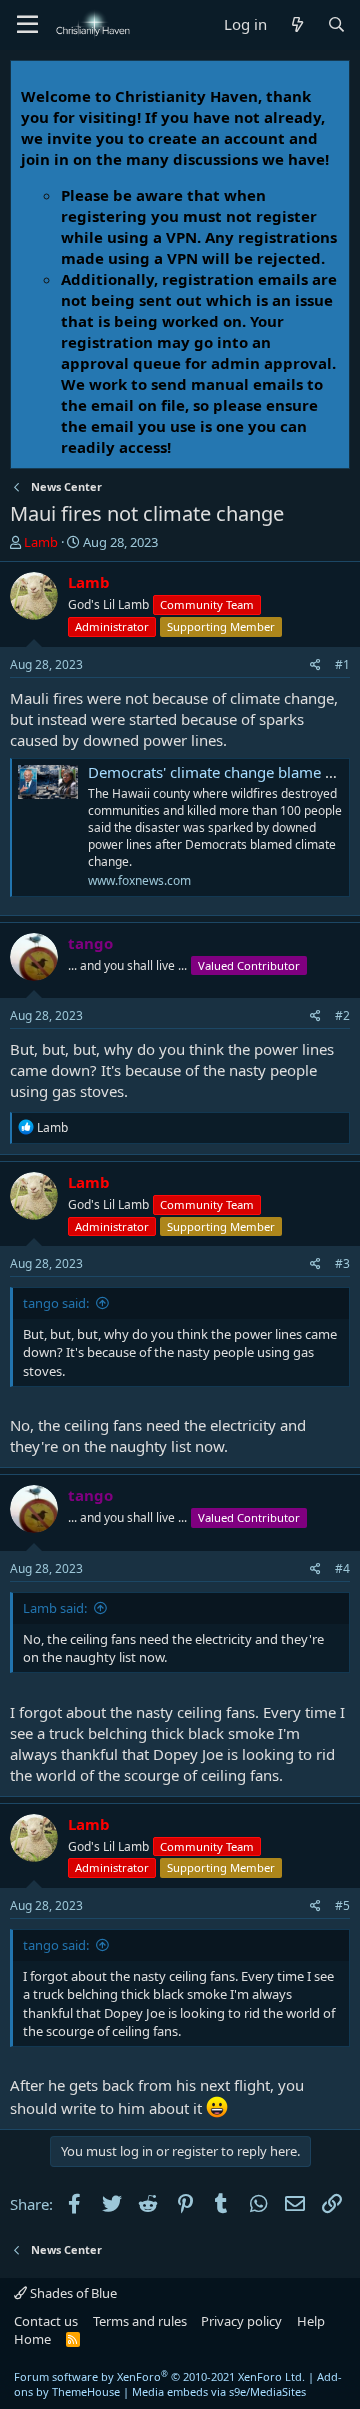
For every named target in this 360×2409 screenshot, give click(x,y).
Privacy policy (241, 2321)
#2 (342, 1015)
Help (311, 2321)
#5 (342, 1905)
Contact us (46, 2321)
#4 (342, 1568)
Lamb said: (55, 1608)
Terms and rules (140, 2321)
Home (32, 2339)
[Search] (336, 24)
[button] (27, 25)
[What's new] (296, 24)
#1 (342, 664)
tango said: (56, 1303)
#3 (342, 1263)
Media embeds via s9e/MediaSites (219, 2391)
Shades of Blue (72, 2293)
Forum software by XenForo (159, 2376)
